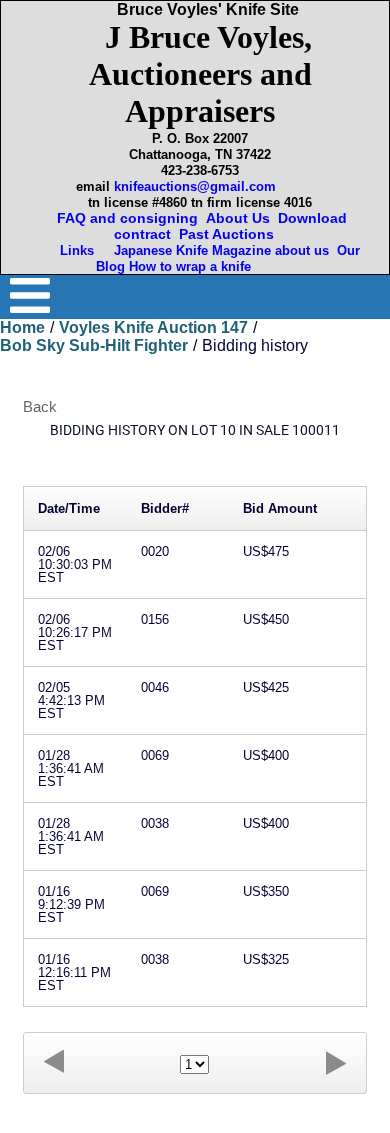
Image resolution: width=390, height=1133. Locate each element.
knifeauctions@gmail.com (195, 186)
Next (336, 1062)
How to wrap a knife (194, 266)
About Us (238, 218)
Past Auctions (230, 234)
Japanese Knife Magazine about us (217, 250)
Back (40, 406)
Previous (54, 1062)
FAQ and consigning (125, 218)
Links (79, 250)
